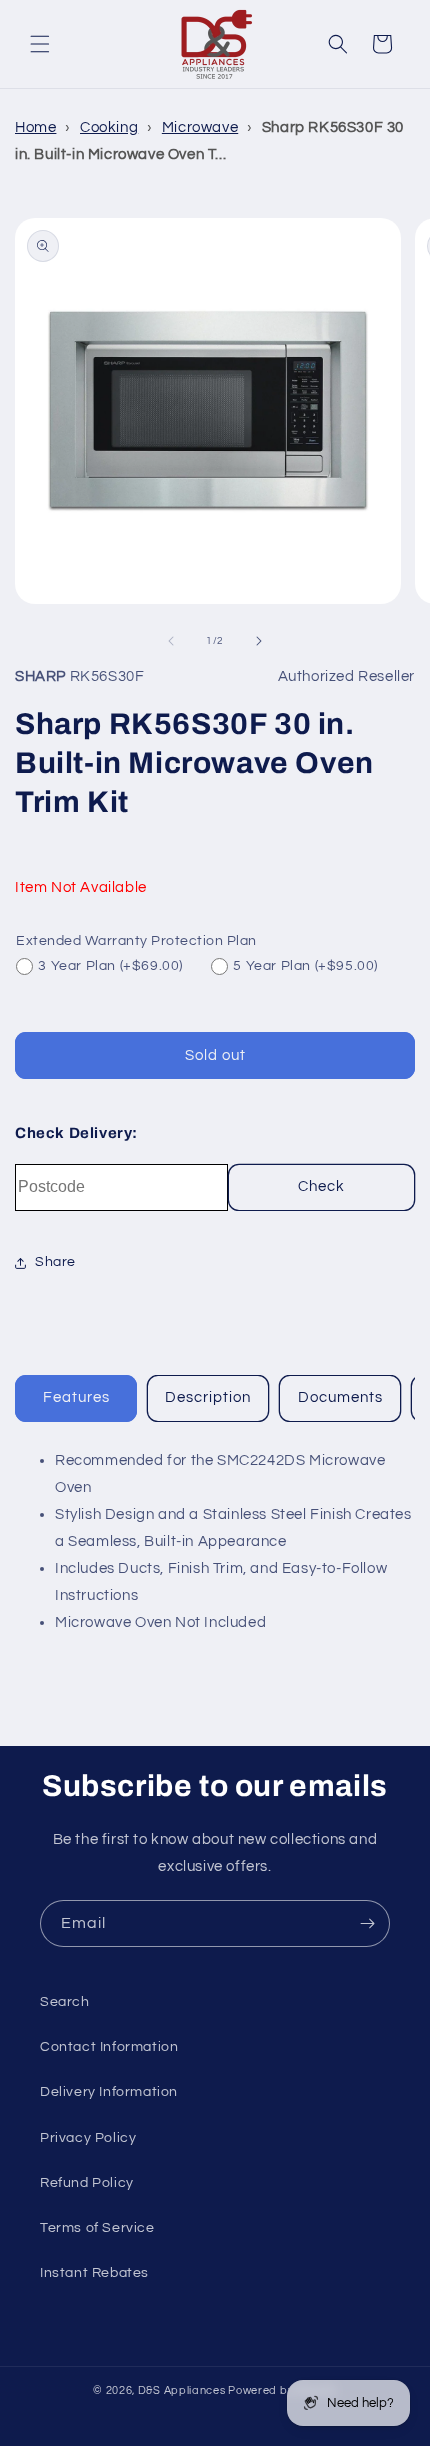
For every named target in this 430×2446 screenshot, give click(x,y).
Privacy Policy (88, 2138)
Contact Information (109, 2047)
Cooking (109, 127)
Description (208, 1397)
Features (76, 1397)
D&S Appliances (182, 2390)
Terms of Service (97, 2228)
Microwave (200, 127)
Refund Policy (87, 2183)
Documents (340, 1397)
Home (35, 127)
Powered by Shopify (282, 2390)
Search (65, 2002)
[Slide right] (259, 641)
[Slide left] (171, 641)
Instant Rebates (94, 2273)
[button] (40, 44)
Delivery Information (109, 2092)
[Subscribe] (367, 1923)
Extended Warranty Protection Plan (136, 941)
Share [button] (55, 1262)
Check (321, 1186)
